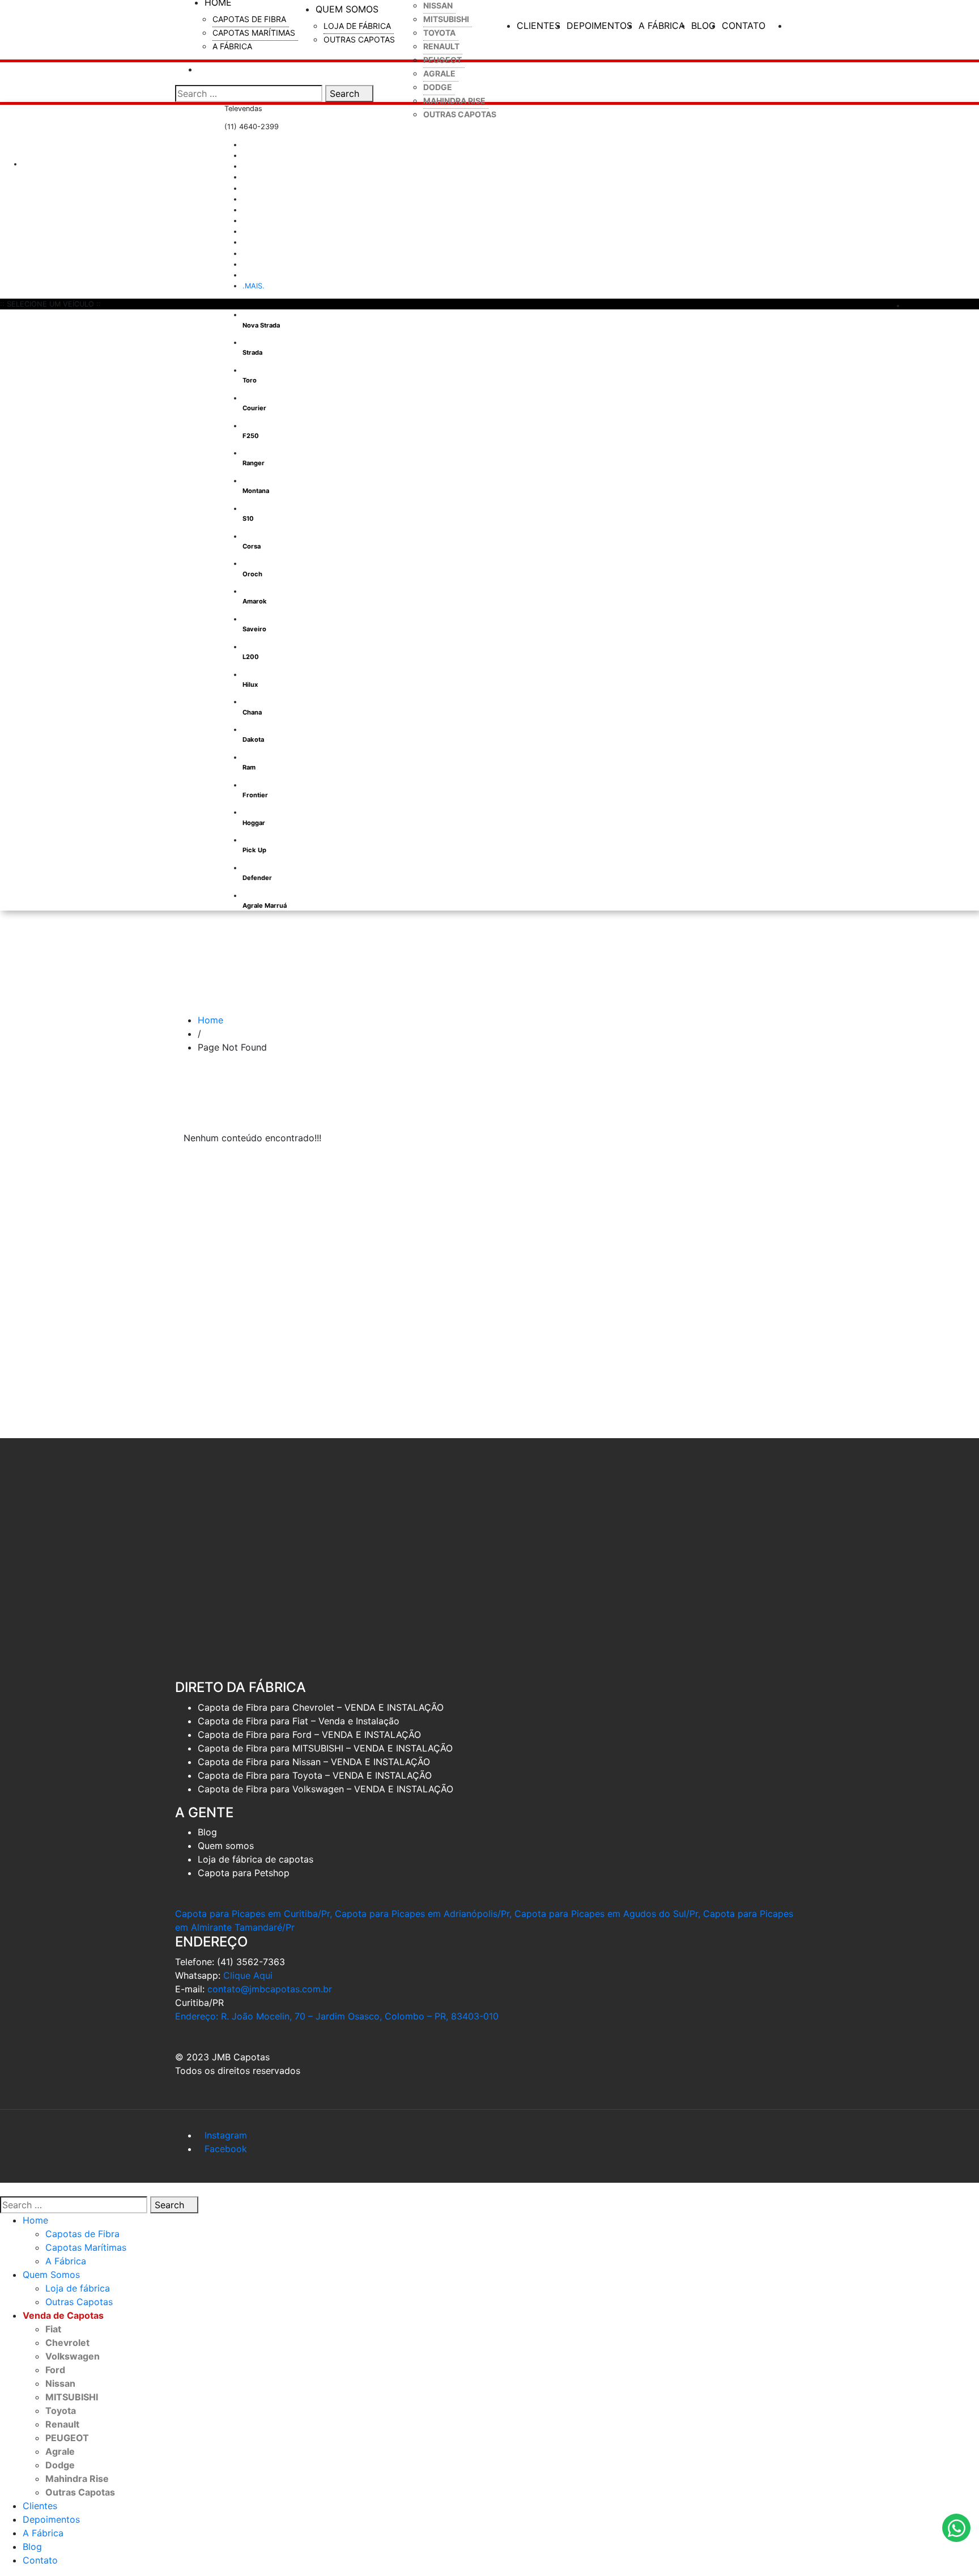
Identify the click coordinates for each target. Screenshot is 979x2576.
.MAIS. (254, 286)
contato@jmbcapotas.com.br (270, 1989)
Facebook (226, 2149)
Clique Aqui (248, 1975)
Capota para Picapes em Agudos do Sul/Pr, (607, 1914)
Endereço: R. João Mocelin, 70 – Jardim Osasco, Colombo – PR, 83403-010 (337, 2016)
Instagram (226, 2135)
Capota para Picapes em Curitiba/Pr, (254, 1914)
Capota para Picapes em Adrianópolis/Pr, (423, 1914)
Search (346, 93)
